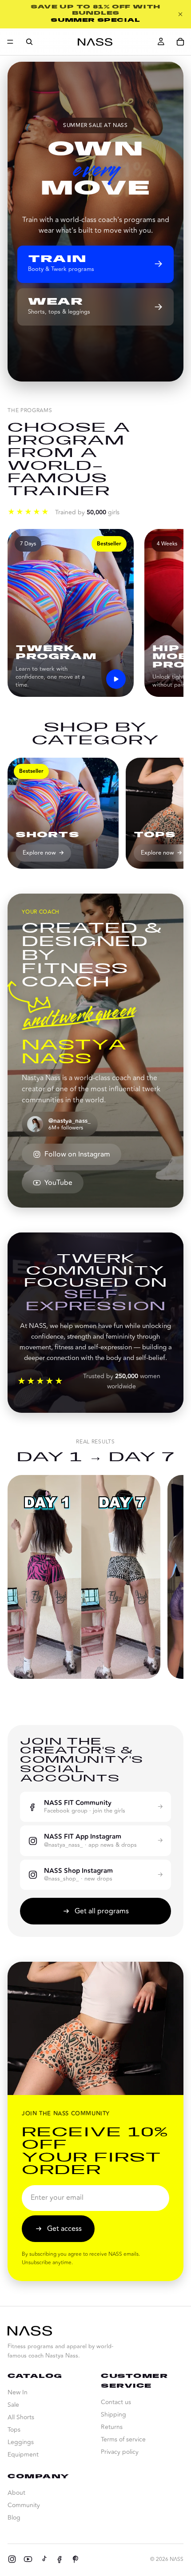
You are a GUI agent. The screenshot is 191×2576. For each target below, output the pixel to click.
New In (18, 2392)
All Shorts (21, 2417)
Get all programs (102, 1911)
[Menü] (10, 42)
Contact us (116, 2402)
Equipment (23, 2455)
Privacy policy (120, 2452)
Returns (112, 2427)
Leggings (21, 2442)
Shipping (113, 2415)
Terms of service (123, 2439)
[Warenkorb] (180, 42)
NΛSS (177, 2559)
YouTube (58, 1183)
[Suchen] (29, 42)
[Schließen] (180, 14)
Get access (64, 2229)
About (16, 2493)
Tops (14, 2430)
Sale (13, 2405)
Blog (14, 2518)
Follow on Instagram (77, 1154)
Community (24, 2505)
